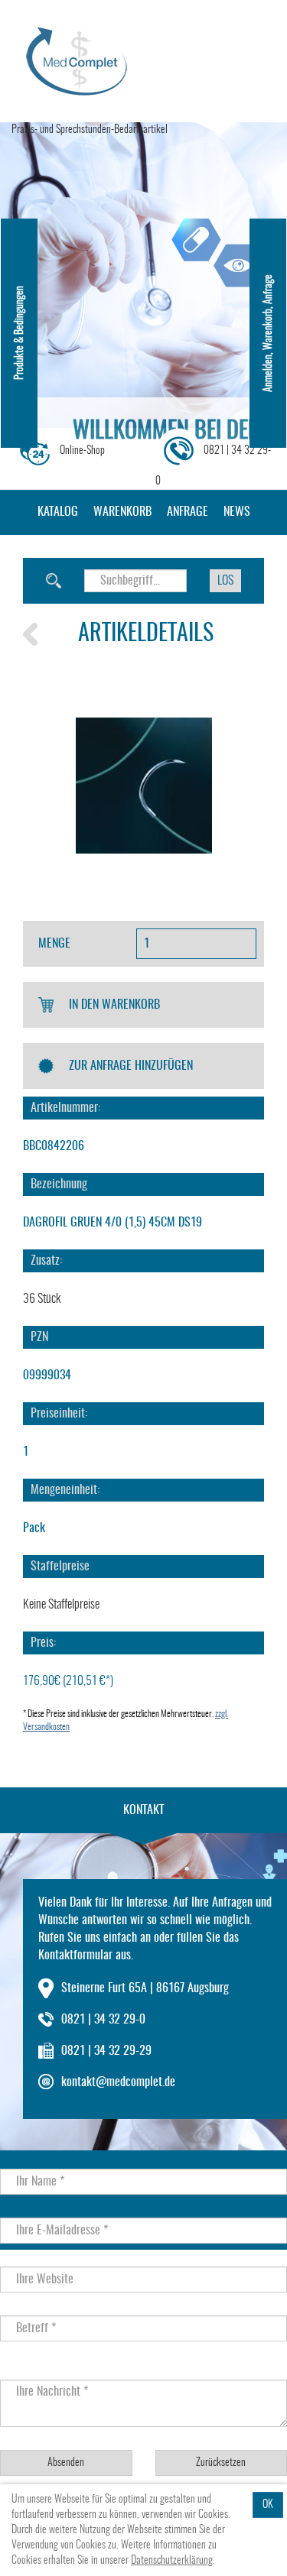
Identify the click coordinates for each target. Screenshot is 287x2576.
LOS (225, 581)
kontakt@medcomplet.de (118, 2082)
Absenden (66, 2463)
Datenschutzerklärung (172, 2561)
